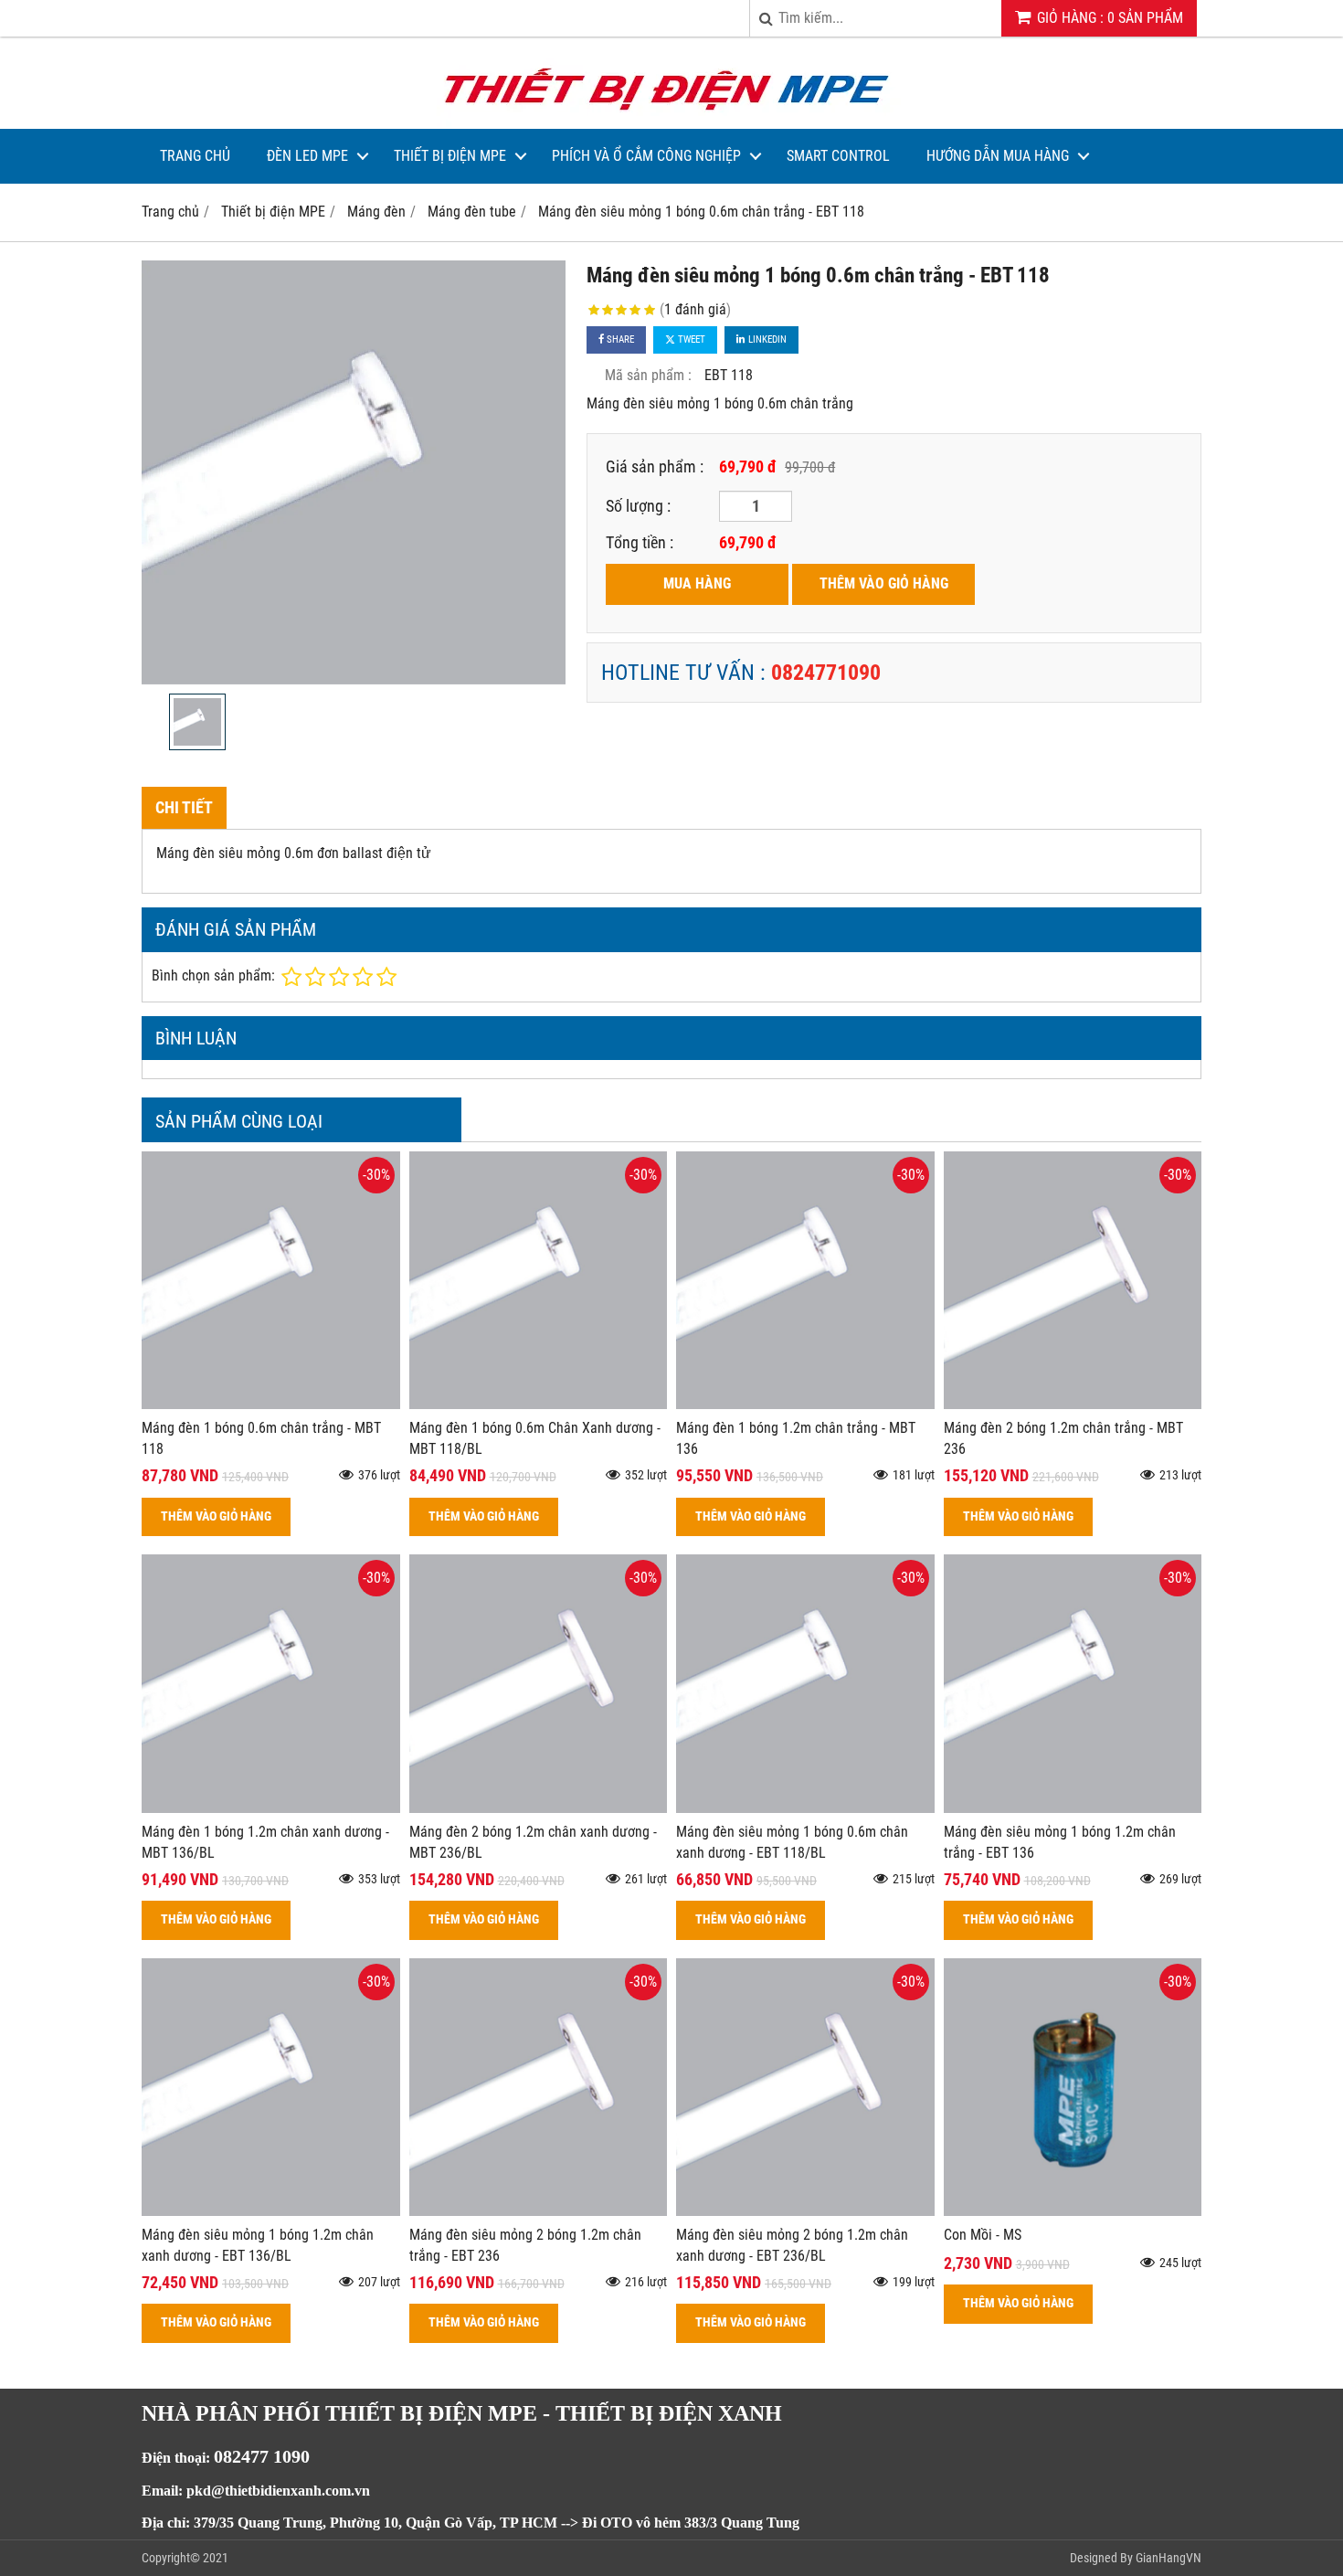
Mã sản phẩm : (648, 375)
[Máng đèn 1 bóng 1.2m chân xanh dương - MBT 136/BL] (271, 1808)
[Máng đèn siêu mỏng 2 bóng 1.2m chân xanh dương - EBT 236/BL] (805, 2211)
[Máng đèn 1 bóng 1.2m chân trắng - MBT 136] (805, 1404)
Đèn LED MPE (307, 156)
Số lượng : (638, 506)
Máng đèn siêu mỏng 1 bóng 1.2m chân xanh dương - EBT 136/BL (258, 2245)
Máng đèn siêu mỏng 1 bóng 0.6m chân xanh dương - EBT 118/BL (792, 1842)
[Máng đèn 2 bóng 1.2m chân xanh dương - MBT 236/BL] (539, 1808)
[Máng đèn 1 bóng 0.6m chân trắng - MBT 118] (271, 1404)
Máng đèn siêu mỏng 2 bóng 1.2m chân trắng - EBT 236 (525, 2245)
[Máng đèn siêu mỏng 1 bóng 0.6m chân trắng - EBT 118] (354, 472)
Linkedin (766, 339)
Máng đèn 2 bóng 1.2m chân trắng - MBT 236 (1063, 1438)
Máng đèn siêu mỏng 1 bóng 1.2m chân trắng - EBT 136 (1060, 1842)
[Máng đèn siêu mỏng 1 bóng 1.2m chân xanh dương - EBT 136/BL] (271, 2211)
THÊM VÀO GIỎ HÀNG (884, 583)
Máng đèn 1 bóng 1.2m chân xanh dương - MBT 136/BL (265, 1842)
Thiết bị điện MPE (450, 156)
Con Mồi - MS (983, 2235)
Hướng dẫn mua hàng (998, 156)
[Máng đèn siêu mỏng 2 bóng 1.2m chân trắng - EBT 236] (539, 2211)
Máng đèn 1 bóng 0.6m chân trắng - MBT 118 (261, 1438)
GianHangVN (1169, 2558)
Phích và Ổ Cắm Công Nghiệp (646, 156)
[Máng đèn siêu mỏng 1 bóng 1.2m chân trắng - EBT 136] (1073, 1808)
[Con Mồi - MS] (1073, 2211)
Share (619, 339)
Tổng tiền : (640, 542)
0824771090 (826, 673)
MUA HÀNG (697, 583)
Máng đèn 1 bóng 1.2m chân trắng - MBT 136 (796, 1438)
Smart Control (838, 156)
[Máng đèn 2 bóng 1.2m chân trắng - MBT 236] (1073, 1404)
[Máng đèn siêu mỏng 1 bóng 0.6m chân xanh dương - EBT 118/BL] (805, 1808)
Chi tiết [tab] (184, 807)
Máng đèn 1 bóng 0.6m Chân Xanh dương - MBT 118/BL (535, 1438)
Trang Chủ (195, 156)
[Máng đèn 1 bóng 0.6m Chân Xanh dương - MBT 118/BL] (539, 1404)
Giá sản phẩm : (655, 466)
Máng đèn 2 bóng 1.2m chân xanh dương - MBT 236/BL (533, 1842)
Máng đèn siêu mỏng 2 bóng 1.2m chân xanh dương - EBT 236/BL (792, 2245)
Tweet (690, 339)
